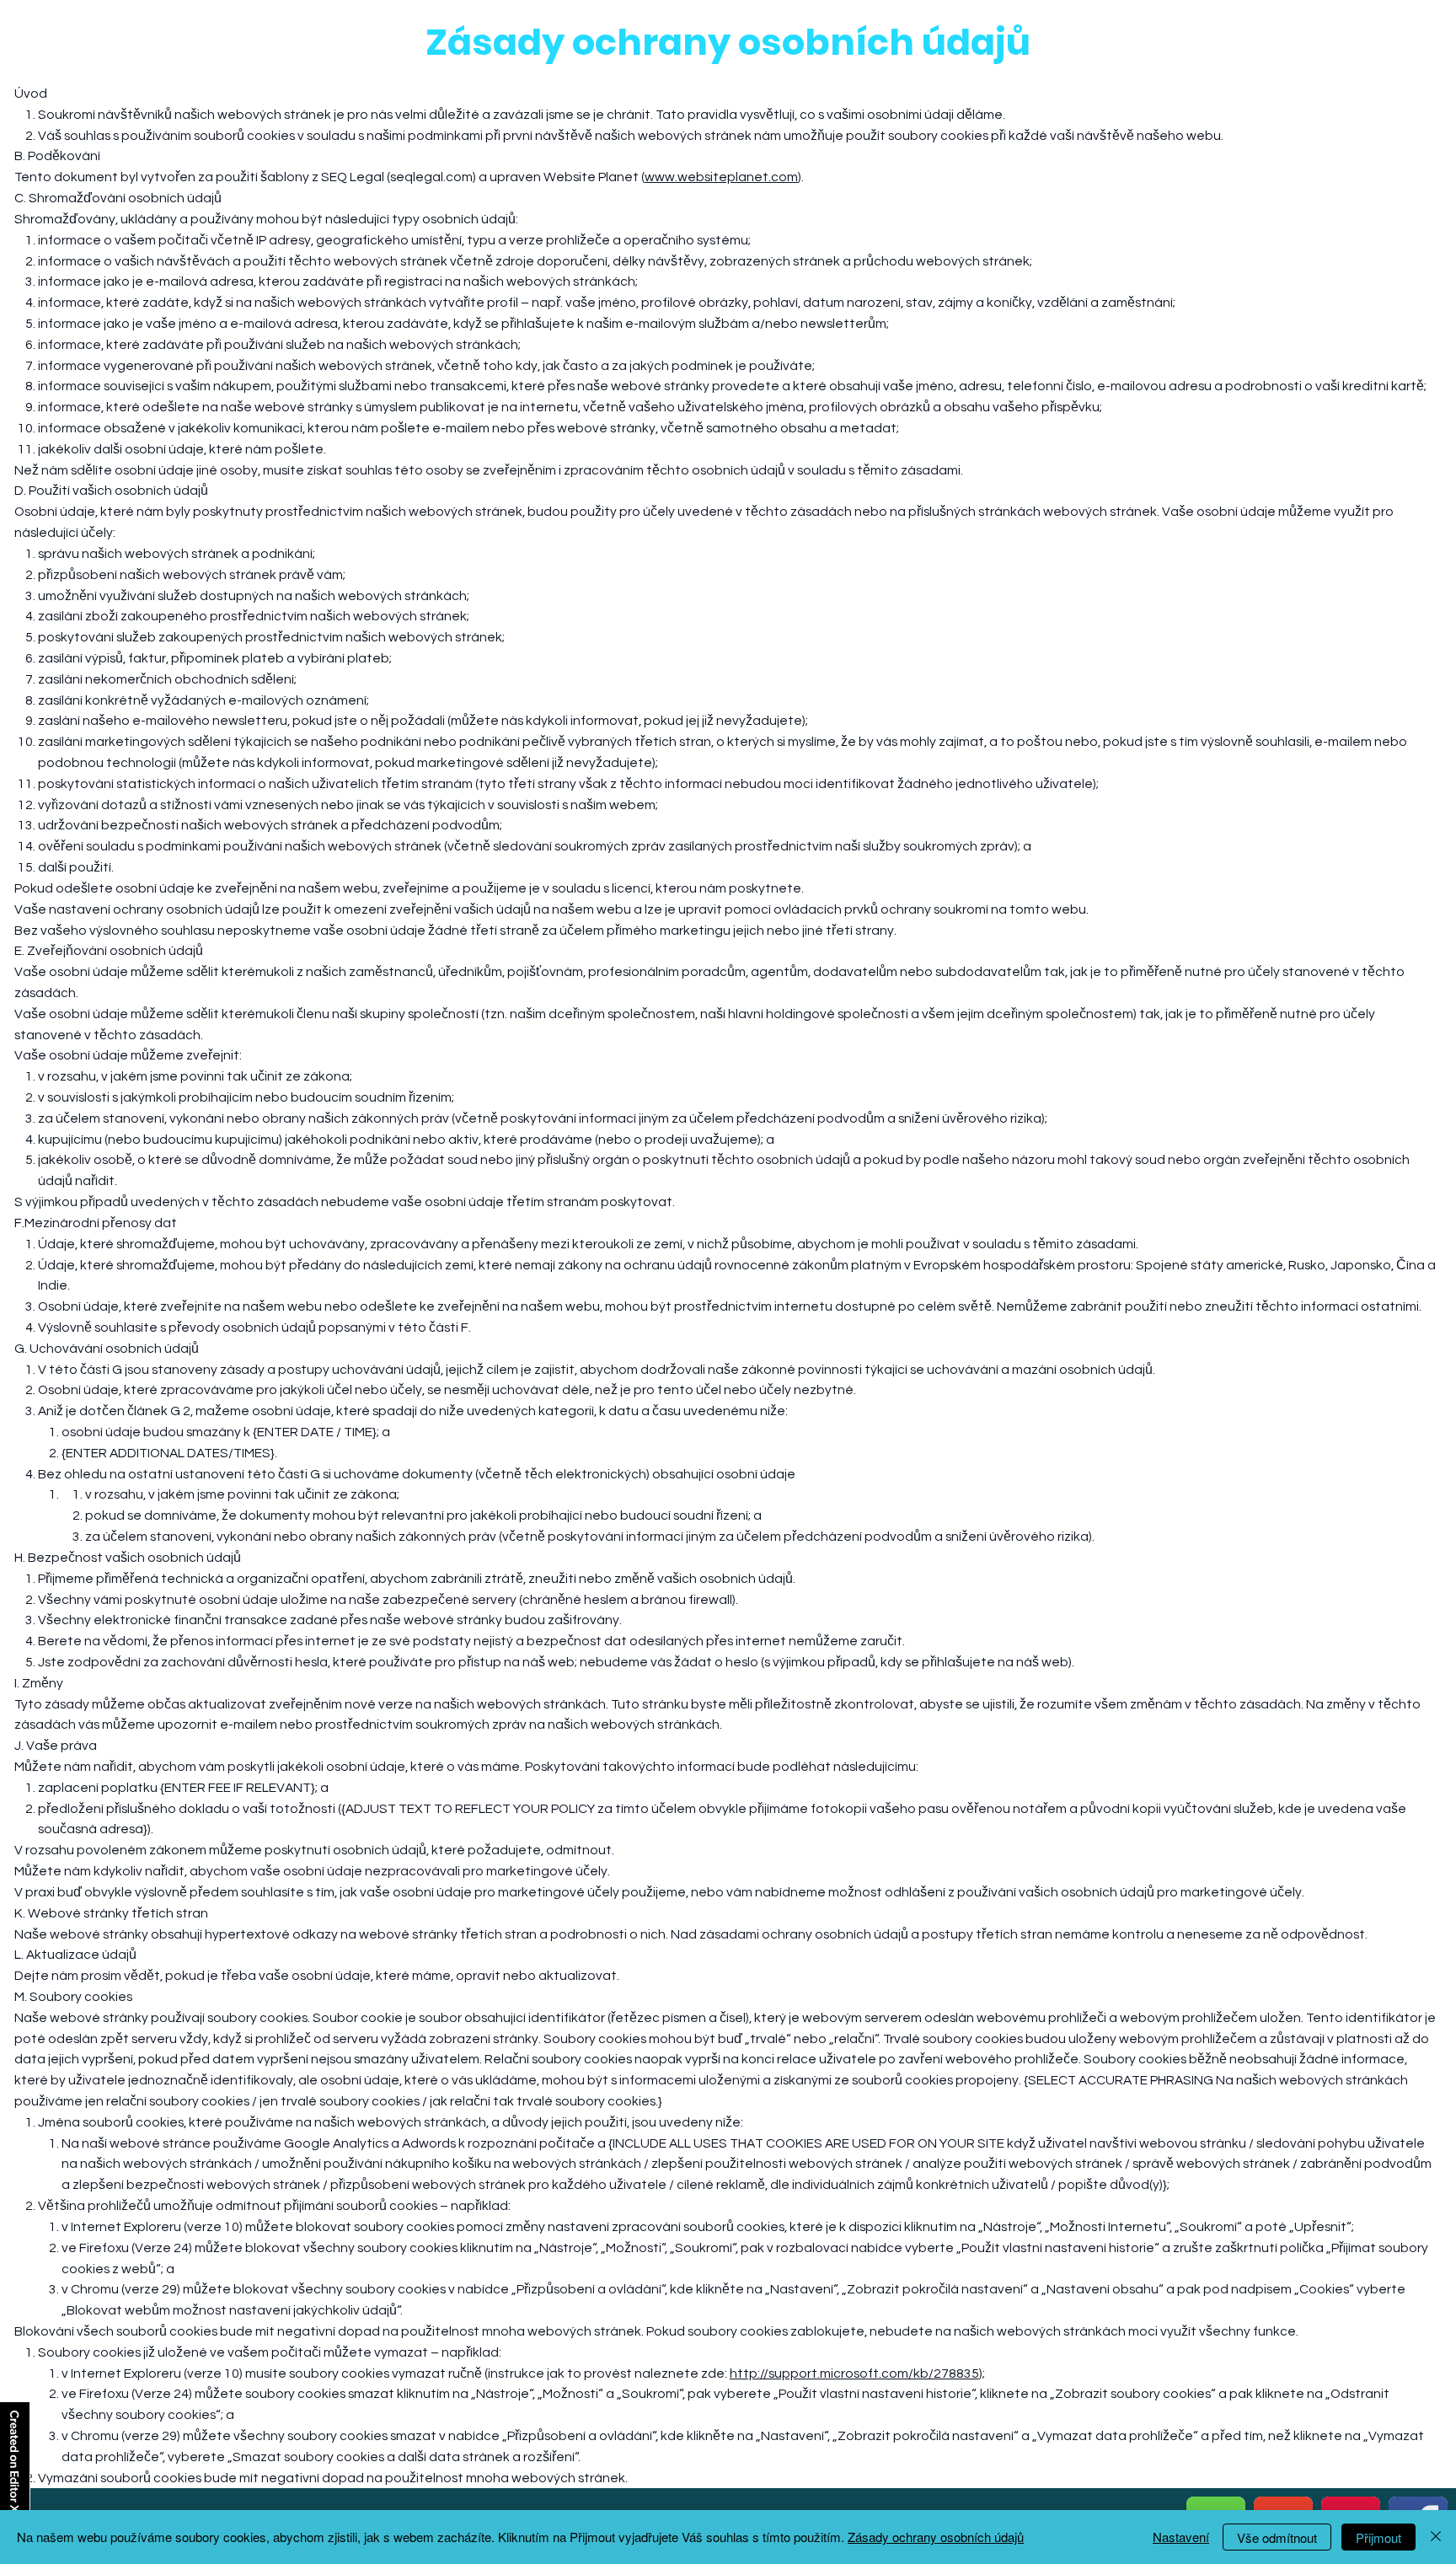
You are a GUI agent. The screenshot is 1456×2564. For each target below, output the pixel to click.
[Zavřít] (1436, 2537)
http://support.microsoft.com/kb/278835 (854, 2374)
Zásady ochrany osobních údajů (936, 2537)
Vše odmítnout (1277, 2537)
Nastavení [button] (1181, 2537)
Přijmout (1378, 2537)
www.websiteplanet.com (721, 177)
